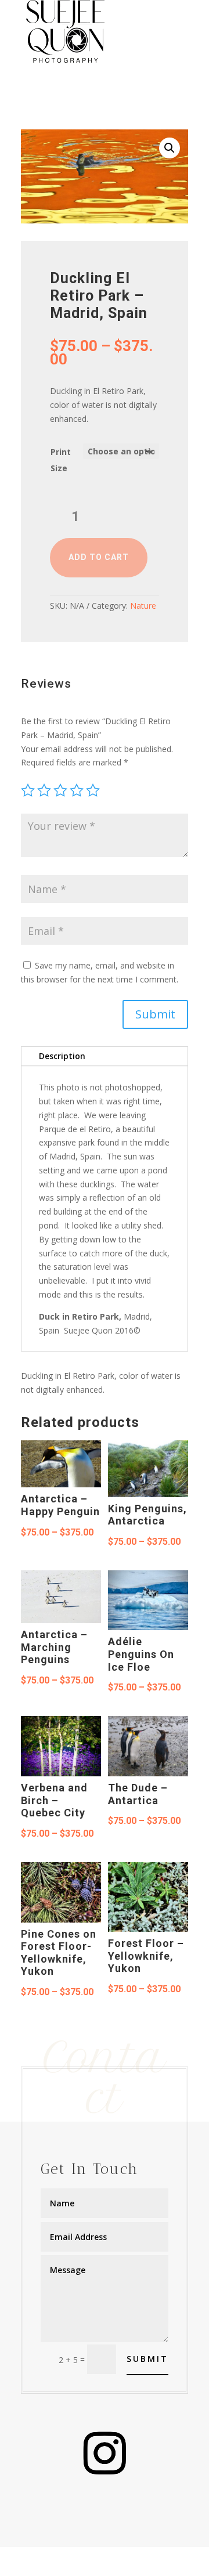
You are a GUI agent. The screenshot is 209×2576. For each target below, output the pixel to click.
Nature (143, 606)
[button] (170, 148)
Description (62, 1056)
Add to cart (99, 557)
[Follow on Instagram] (105, 2454)
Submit (155, 1014)
